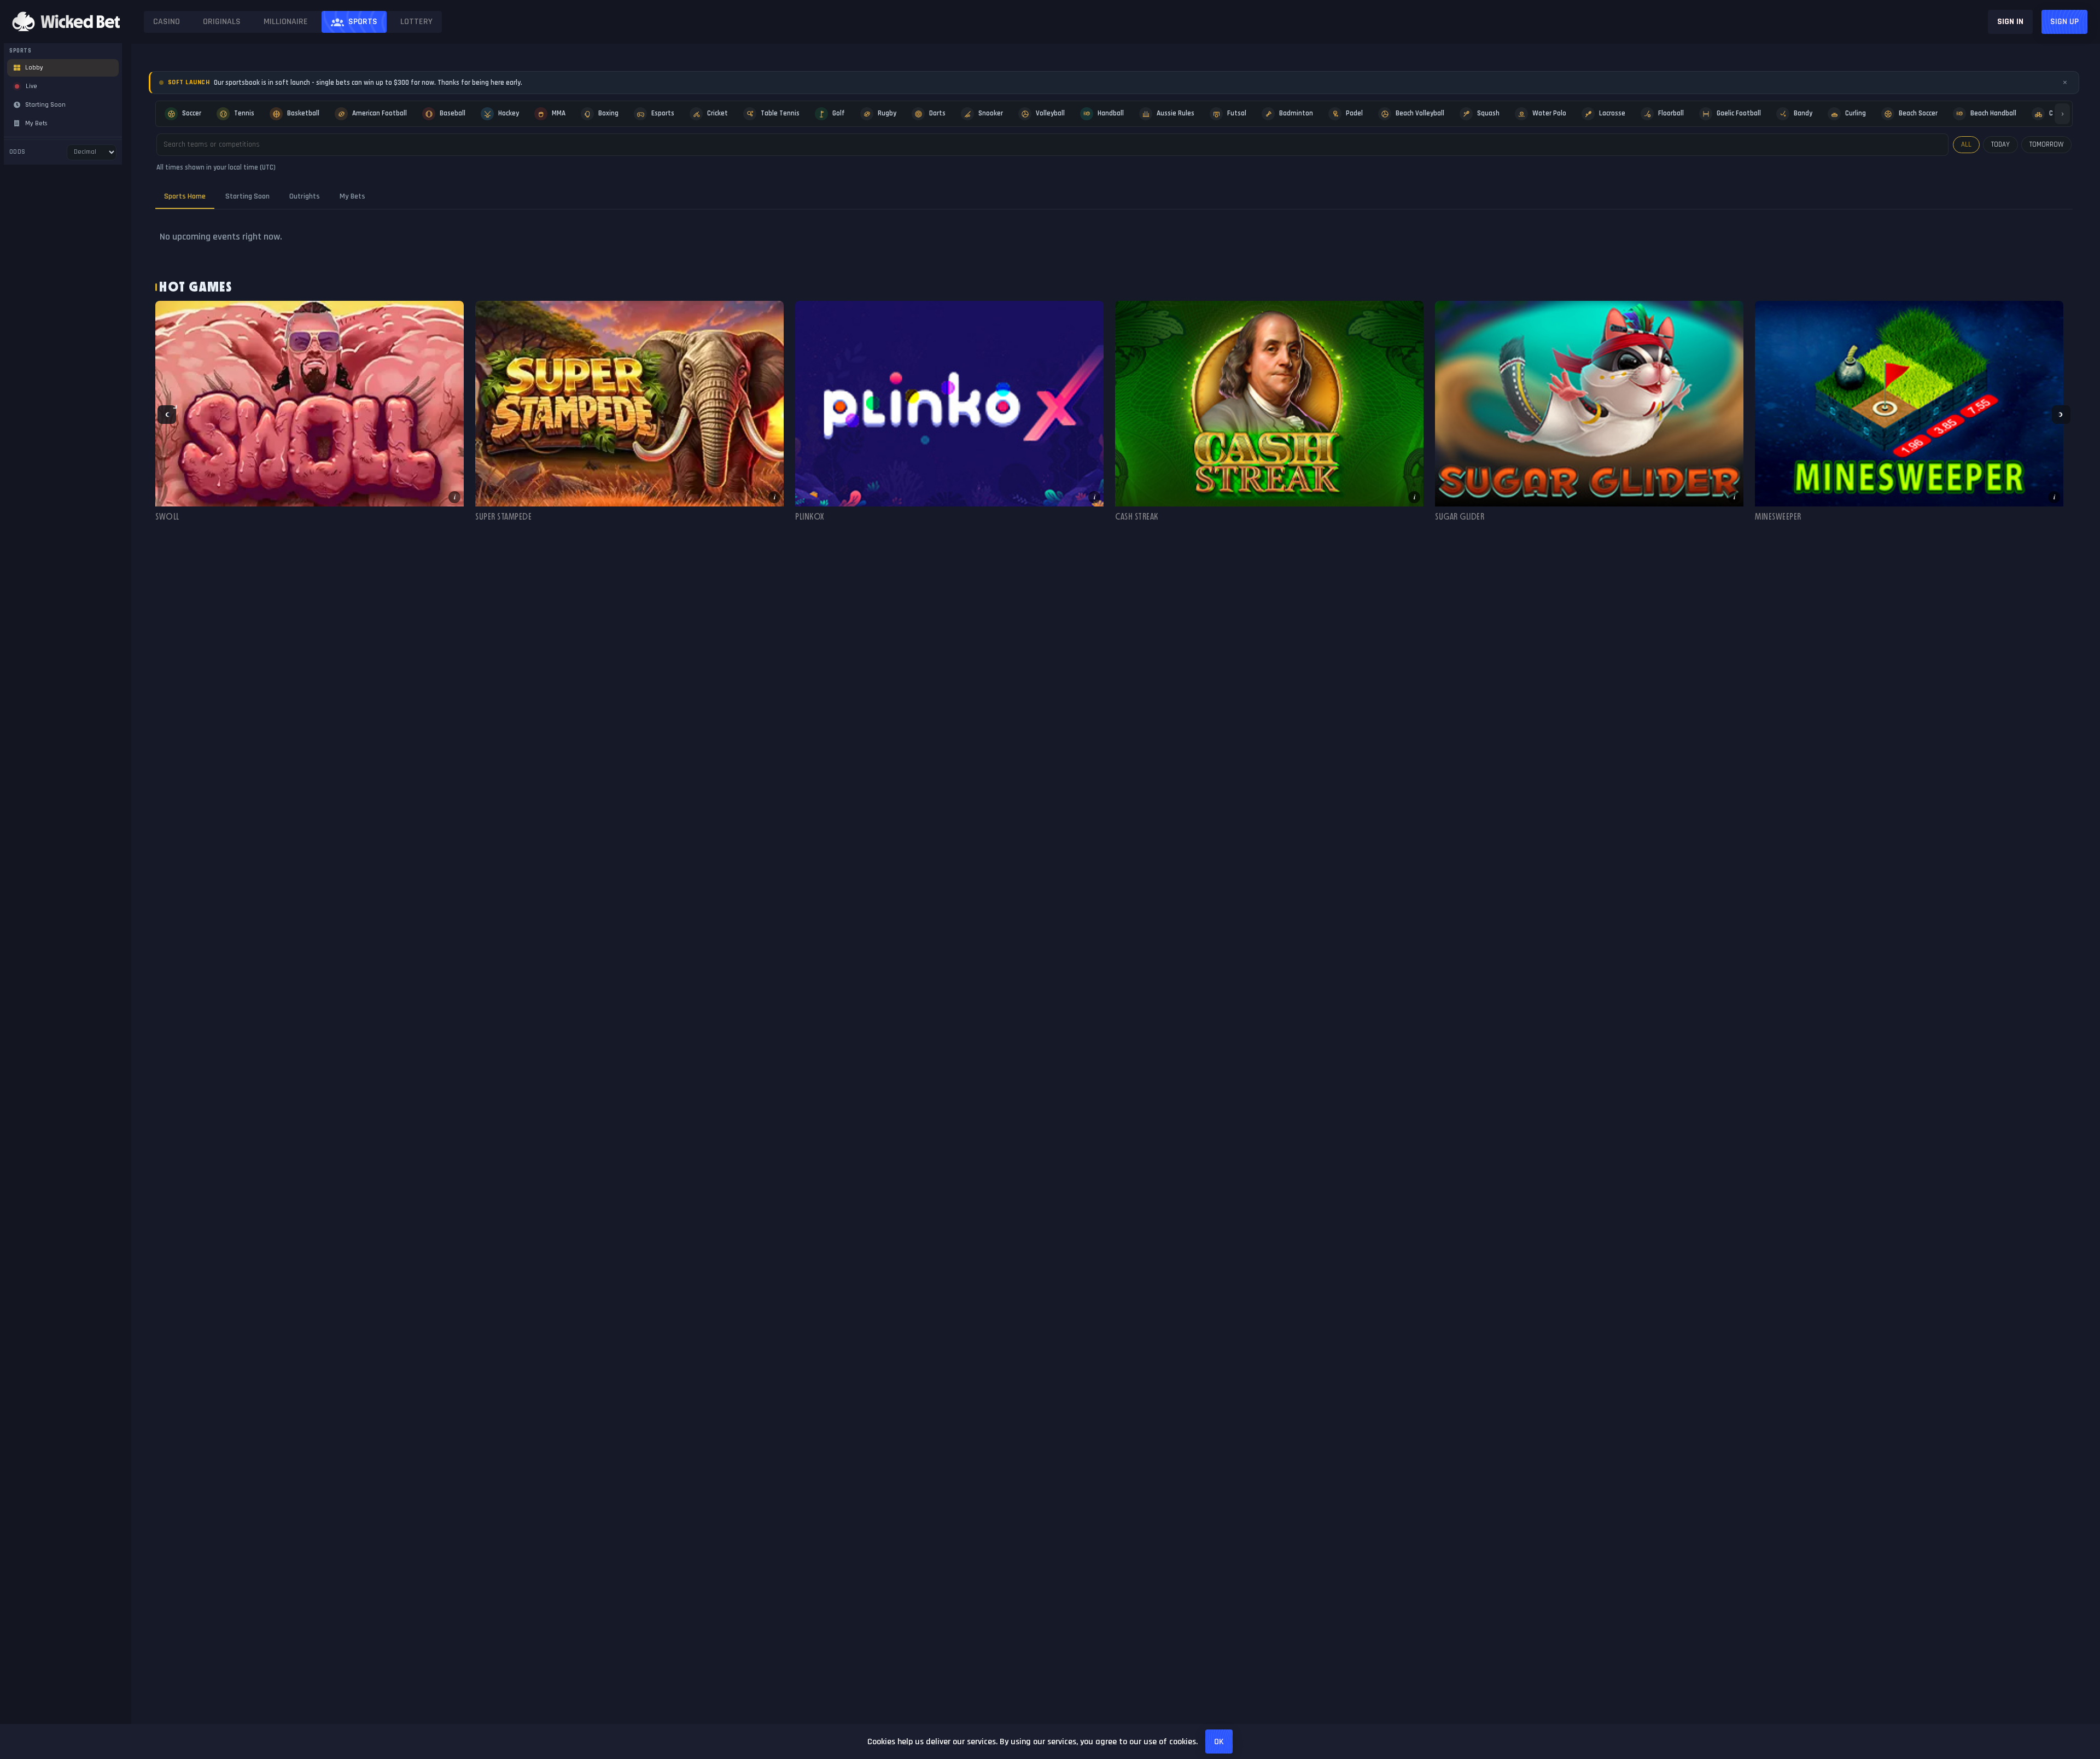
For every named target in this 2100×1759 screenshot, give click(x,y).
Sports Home (185, 196)
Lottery (416, 22)
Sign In (2010, 22)
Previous (167, 415)
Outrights (305, 196)
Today (2000, 144)
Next (2061, 415)
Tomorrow (2046, 144)
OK (1219, 1742)
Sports (363, 22)
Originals (222, 22)
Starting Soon (247, 196)
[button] (310, 415)
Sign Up (2064, 22)
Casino (167, 22)
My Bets (352, 196)
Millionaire (286, 22)
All (1966, 144)
